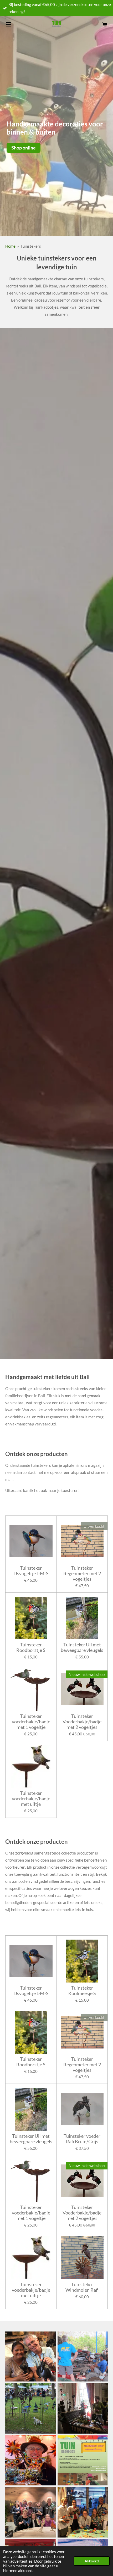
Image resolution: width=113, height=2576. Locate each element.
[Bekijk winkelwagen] (105, 24)
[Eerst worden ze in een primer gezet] (31, 2356)
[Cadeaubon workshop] (83, 2460)
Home (10, 246)
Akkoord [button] (92, 2561)
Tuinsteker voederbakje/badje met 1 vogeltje (31, 1722)
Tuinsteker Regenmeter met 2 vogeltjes (82, 1573)
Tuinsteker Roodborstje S (31, 1647)
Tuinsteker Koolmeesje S (82, 1991)
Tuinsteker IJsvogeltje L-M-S (31, 1571)
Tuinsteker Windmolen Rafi (82, 2287)
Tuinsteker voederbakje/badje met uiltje (31, 1799)
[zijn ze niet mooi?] (31, 2460)
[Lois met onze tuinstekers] (31, 2409)
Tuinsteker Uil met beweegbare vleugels (82, 1647)
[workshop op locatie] (31, 2513)
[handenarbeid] (83, 2356)
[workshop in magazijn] (83, 2513)
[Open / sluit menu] (8, 24)
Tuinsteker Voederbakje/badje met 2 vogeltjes (82, 1722)
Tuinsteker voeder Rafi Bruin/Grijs (82, 2139)
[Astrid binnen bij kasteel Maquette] (83, 2409)
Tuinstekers (31, 246)
